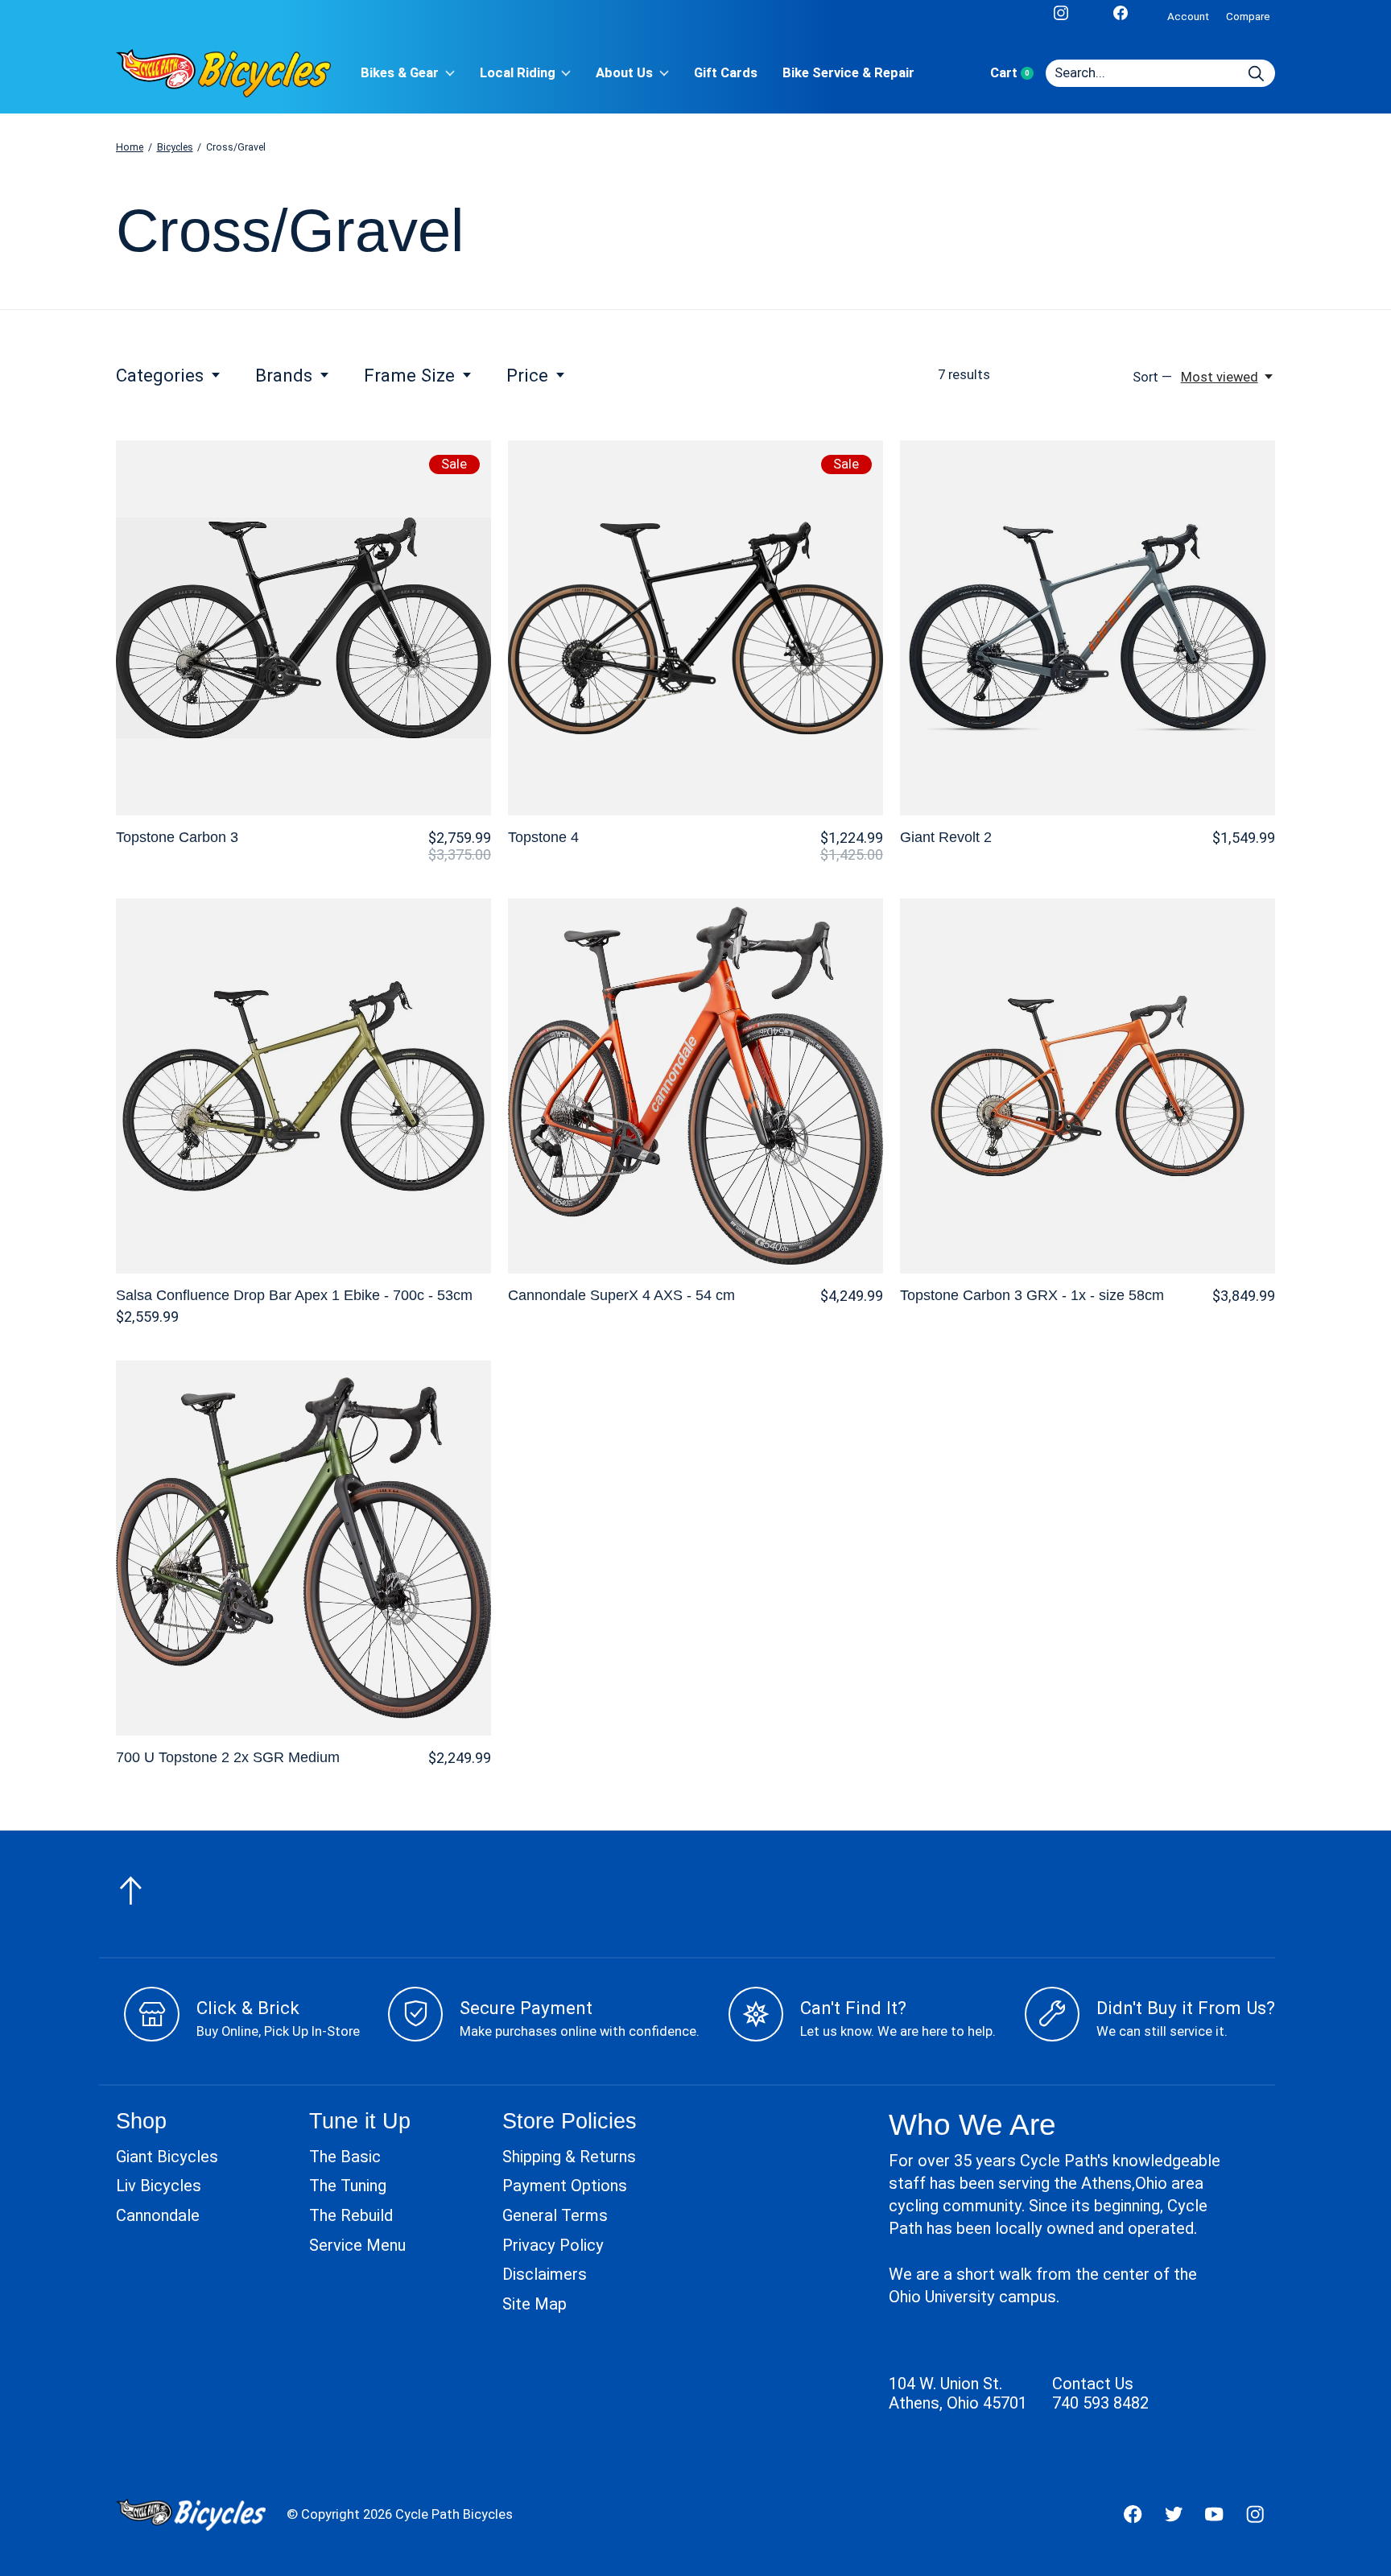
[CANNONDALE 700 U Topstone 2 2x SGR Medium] (303, 1548)
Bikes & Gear (400, 73)
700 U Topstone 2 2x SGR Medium (228, 1757)
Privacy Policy (553, 2245)
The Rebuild (351, 2215)
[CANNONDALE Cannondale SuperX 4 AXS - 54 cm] (695, 1086)
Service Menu (357, 2245)
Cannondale (158, 2215)
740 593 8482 (1100, 2403)
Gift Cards (726, 73)
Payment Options (565, 2186)
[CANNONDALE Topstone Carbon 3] (303, 628)
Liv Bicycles (159, 2186)
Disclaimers (545, 2274)
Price (527, 375)
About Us (624, 73)
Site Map (535, 2304)
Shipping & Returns (569, 2157)
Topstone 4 (543, 837)
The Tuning (348, 2186)
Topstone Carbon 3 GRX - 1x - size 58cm (1032, 1295)
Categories (160, 375)
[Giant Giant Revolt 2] (1088, 628)
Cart (1018, 73)
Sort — (1152, 377)
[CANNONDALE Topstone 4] (695, 628)
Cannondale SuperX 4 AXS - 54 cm (621, 1295)
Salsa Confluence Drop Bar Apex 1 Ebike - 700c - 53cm (294, 1295)
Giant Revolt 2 (946, 837)
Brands (284, 375)
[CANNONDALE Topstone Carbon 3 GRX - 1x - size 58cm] (1088, 1086)
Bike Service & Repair (848, 73)
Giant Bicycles (167, 2157)
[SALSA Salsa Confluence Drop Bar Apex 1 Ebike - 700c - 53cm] (303, 1086)
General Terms (555, 2215)
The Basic (345, 2157)
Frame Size (409, 375)
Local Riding (518, 73)
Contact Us (1093, 2384)
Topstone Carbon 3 (177, 837)
